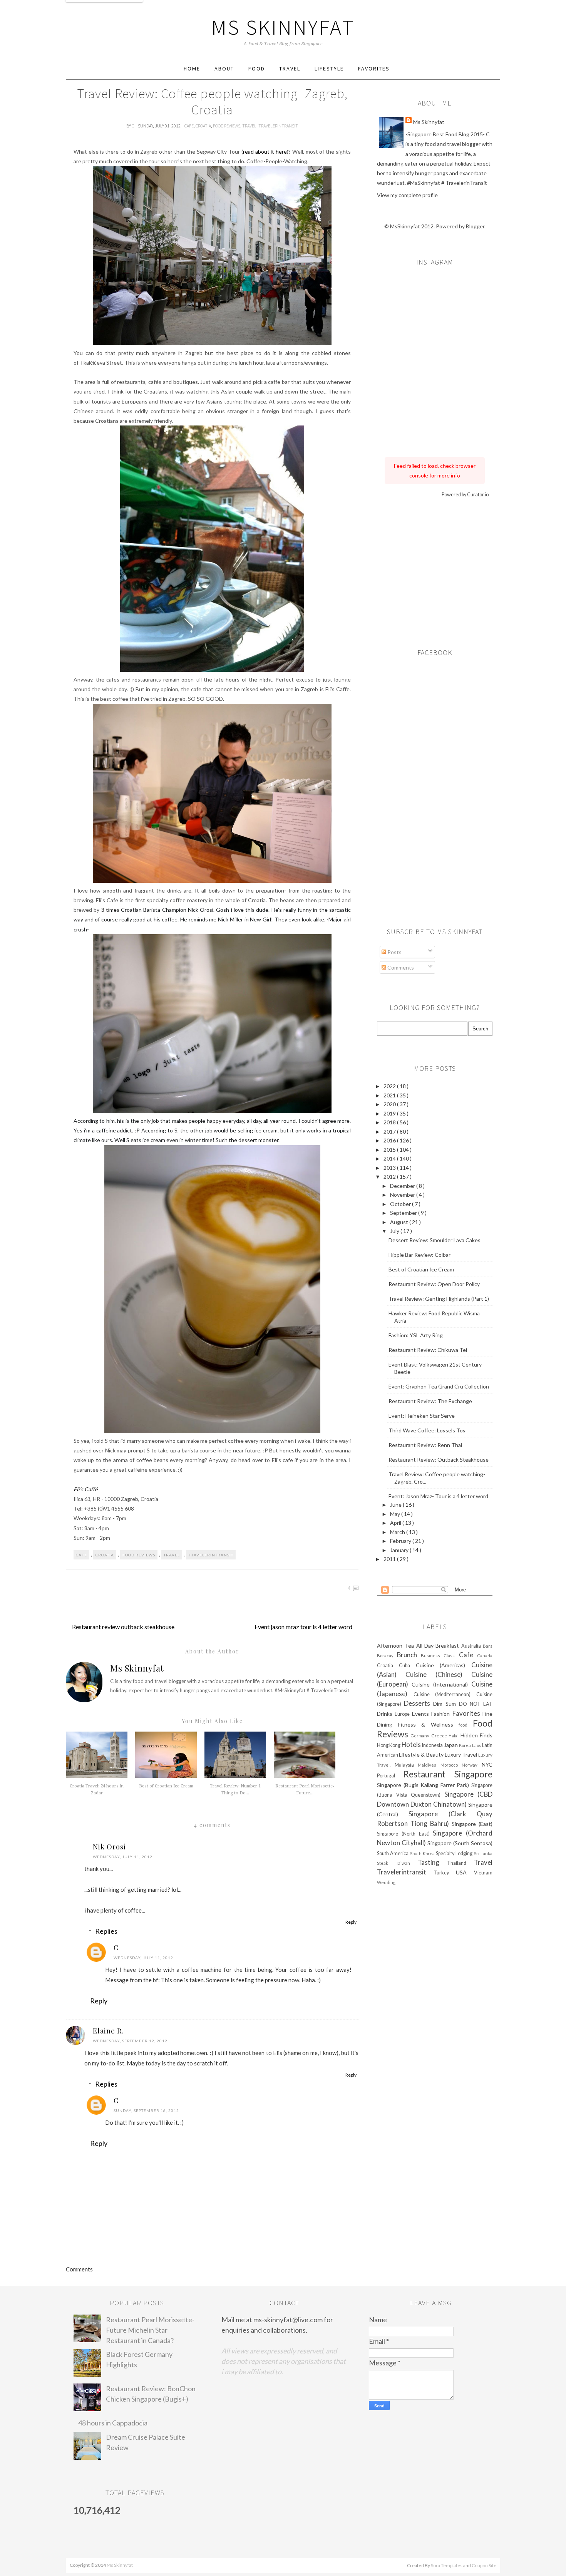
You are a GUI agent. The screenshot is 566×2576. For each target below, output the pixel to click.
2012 (390, 1177)
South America (394, 1853)
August (400, 1222)
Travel (290, 69)
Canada (485, 1656)
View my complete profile (407, 195)
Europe (403, 1714)
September (404, 1213)
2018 (390, 1122)
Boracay (387, 1656)
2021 (390, 1095)
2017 (390, 1131)
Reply (351, 1922)
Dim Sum (446, 1704)
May (396, 1514)
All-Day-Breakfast (439, 1646)
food (466, 1725)
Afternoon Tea (397, 1646)
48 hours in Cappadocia (113, 2423)
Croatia (203, 126)
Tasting (433, 1862)
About (224, 69)
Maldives (429, 1765)
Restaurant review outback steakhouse (123, 1627)
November (403, 1195)
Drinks (386, 1714)
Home (192, 69)
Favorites (374, 69)
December (403, 1186)
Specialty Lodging (455, 1853)
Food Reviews (227, 126)
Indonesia (433, 1745)
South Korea (423, 1853)
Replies (106, 1931)
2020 (390, 1104)
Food (257, 69)
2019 (390, 1113)
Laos (477, 1745)
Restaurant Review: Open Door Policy (434, 1284)
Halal (454, 1736)
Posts (394, 952)
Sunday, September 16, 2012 (146, 2110)
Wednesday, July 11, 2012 (123, 1857)
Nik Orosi (109, 1847)
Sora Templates (447, 2565)
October (401, 1204)
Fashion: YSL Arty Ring (416, 1335)
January (400, 1550)
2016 (390, 1140)
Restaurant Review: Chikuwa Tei (428, 1350)
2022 (390, 1086)
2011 (390, 1559)
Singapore (473, 1774)
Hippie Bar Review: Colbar (419, 1255)
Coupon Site (484, 2565)
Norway (472, 1765)
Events (422, 1714)
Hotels (412, 1744)
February (401, 1541)
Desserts (419, 1703)
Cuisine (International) (441, 1684)
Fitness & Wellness (429, 1724)
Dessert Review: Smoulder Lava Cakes (435, 1240)
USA (465, 1872)
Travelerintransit (278, 126)
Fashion (442, 1714)
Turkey (445, 1873)
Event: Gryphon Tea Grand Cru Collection (439, 1386)
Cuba (407, 1666)
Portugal (390, 1776)
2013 (390, 1168)
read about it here (265, 152)
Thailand (461, 1863)
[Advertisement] (435, 571)
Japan (451, 1745)
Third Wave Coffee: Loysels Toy (427, 1430)
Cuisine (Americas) (444, 1665)
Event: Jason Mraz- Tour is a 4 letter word (438, 1496)
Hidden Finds (476, 1735)
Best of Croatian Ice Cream (166, 1786)
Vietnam (483, 1873)
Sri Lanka (483, 1853)
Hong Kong (389, 1745)
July (395, 1231)
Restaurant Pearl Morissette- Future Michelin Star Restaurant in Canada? (150, 2330)
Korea (465, 1745)
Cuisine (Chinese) (438, 1674)
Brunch (409, 1655)
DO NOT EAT (476, 1704)
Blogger (475, 226)
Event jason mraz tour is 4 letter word (303, 1627)
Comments (400, 967)
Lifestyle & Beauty (422, 1754)
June (396, 1505)
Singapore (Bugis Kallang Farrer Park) (424, 1785)
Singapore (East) (472, 1824)
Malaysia (406, 1765)
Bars (488, 1646)
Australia (472, 1646)
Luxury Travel (461, 1754)
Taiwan (407, 1863)
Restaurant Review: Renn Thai (425, 1445)
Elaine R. (108, 2031)
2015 (390, 1150)
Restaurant (429, 1774)
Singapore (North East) (405, 1834)
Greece (440, 1736)
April (396, 1523)
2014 (390, 1158)
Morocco (451, 1765)
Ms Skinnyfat (283, 27)
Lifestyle (329, 69)
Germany (421, 1736)
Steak (386, 1863)
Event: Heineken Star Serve (422, 1416)
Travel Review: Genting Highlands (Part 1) (439, 1299)
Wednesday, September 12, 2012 (130, 2041)
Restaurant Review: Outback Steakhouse (439, 1460)
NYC (487, 1765)
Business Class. (440, 1656)
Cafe (189, 126)
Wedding (386, 1882)
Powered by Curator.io (465, 495)
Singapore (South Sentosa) (460, 1843)
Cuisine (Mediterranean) (445, 1694)
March (398, 1532)
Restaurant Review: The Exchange (430, 1401)
